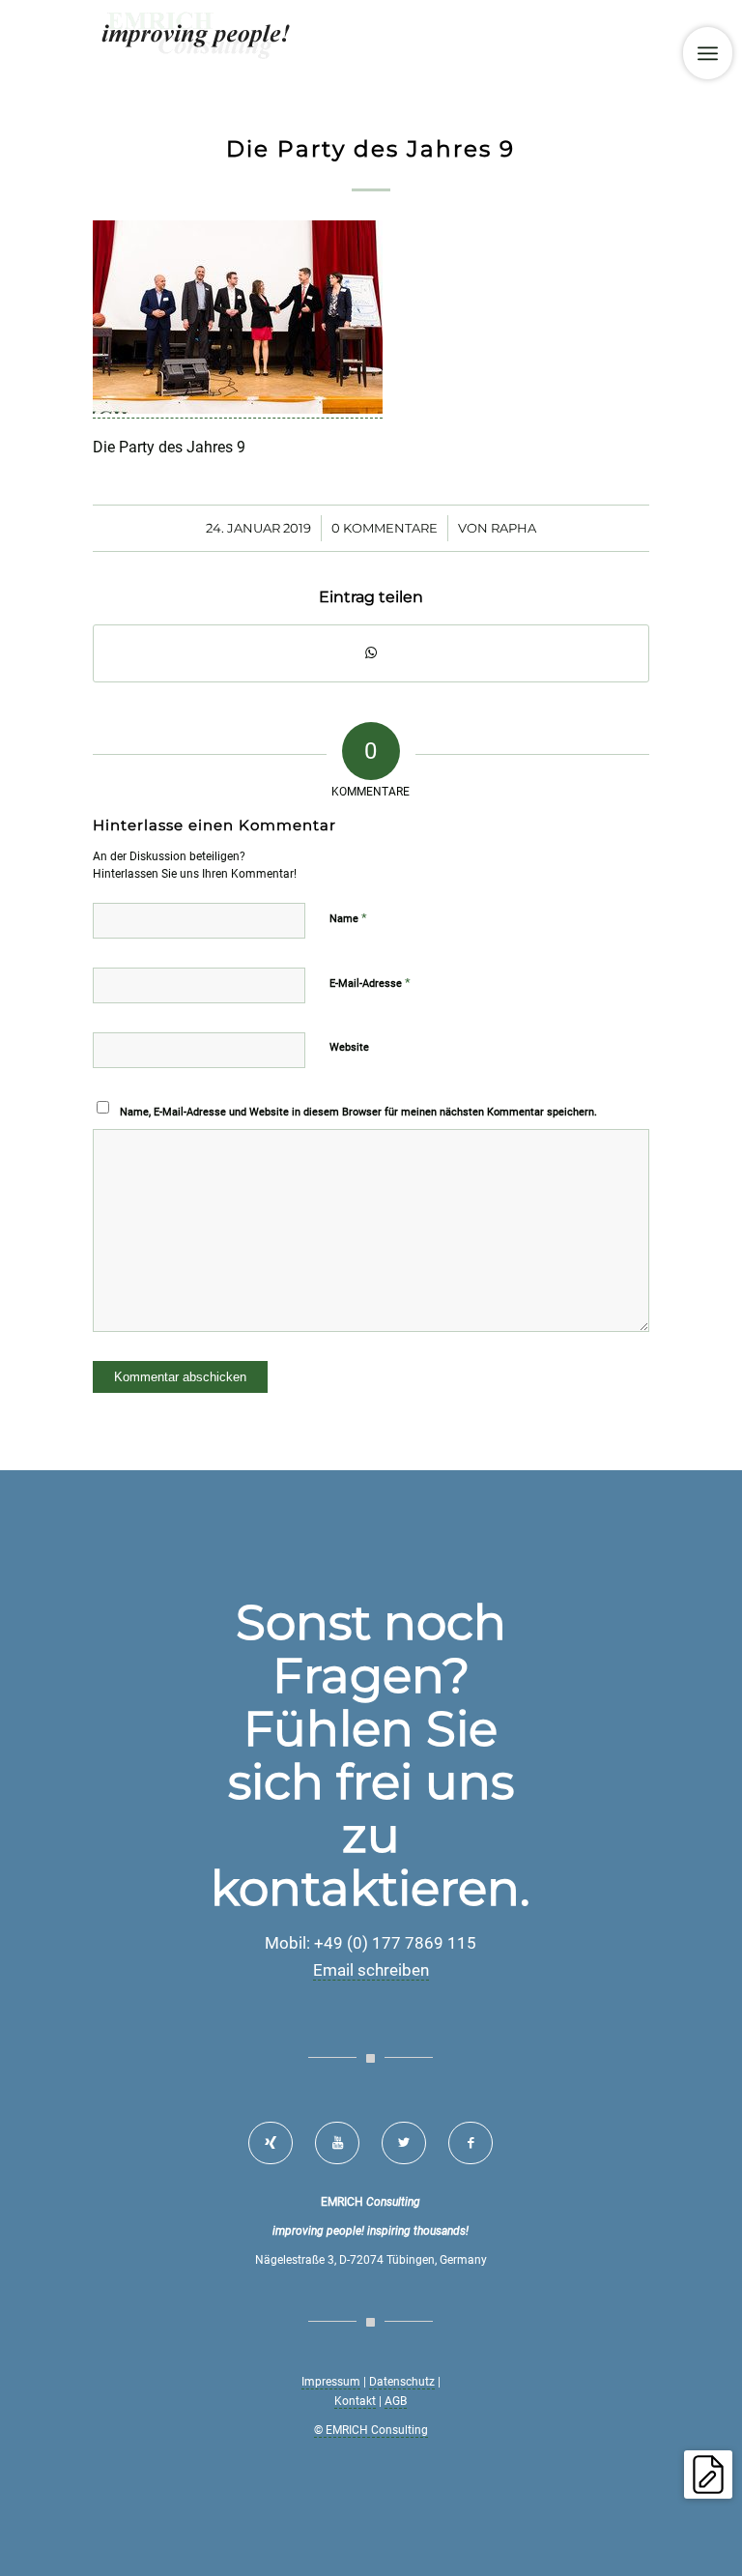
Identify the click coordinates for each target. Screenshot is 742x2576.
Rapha (514, 528)
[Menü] (708, 53)
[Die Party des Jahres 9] (238, 409)
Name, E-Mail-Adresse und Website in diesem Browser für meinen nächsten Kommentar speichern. (358, 1112)
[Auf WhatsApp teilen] (371, 653)
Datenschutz (402, 2382)
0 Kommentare (385, 528)
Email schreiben (371, 1970)
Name (348, 918)
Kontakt (355, 2401)
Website (349, 1047)
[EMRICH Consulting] (197, 43)
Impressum (331, 2382)
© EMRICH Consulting (371, 2430)
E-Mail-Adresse (370, 983)
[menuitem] (708, 53)
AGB (396, 2401)
